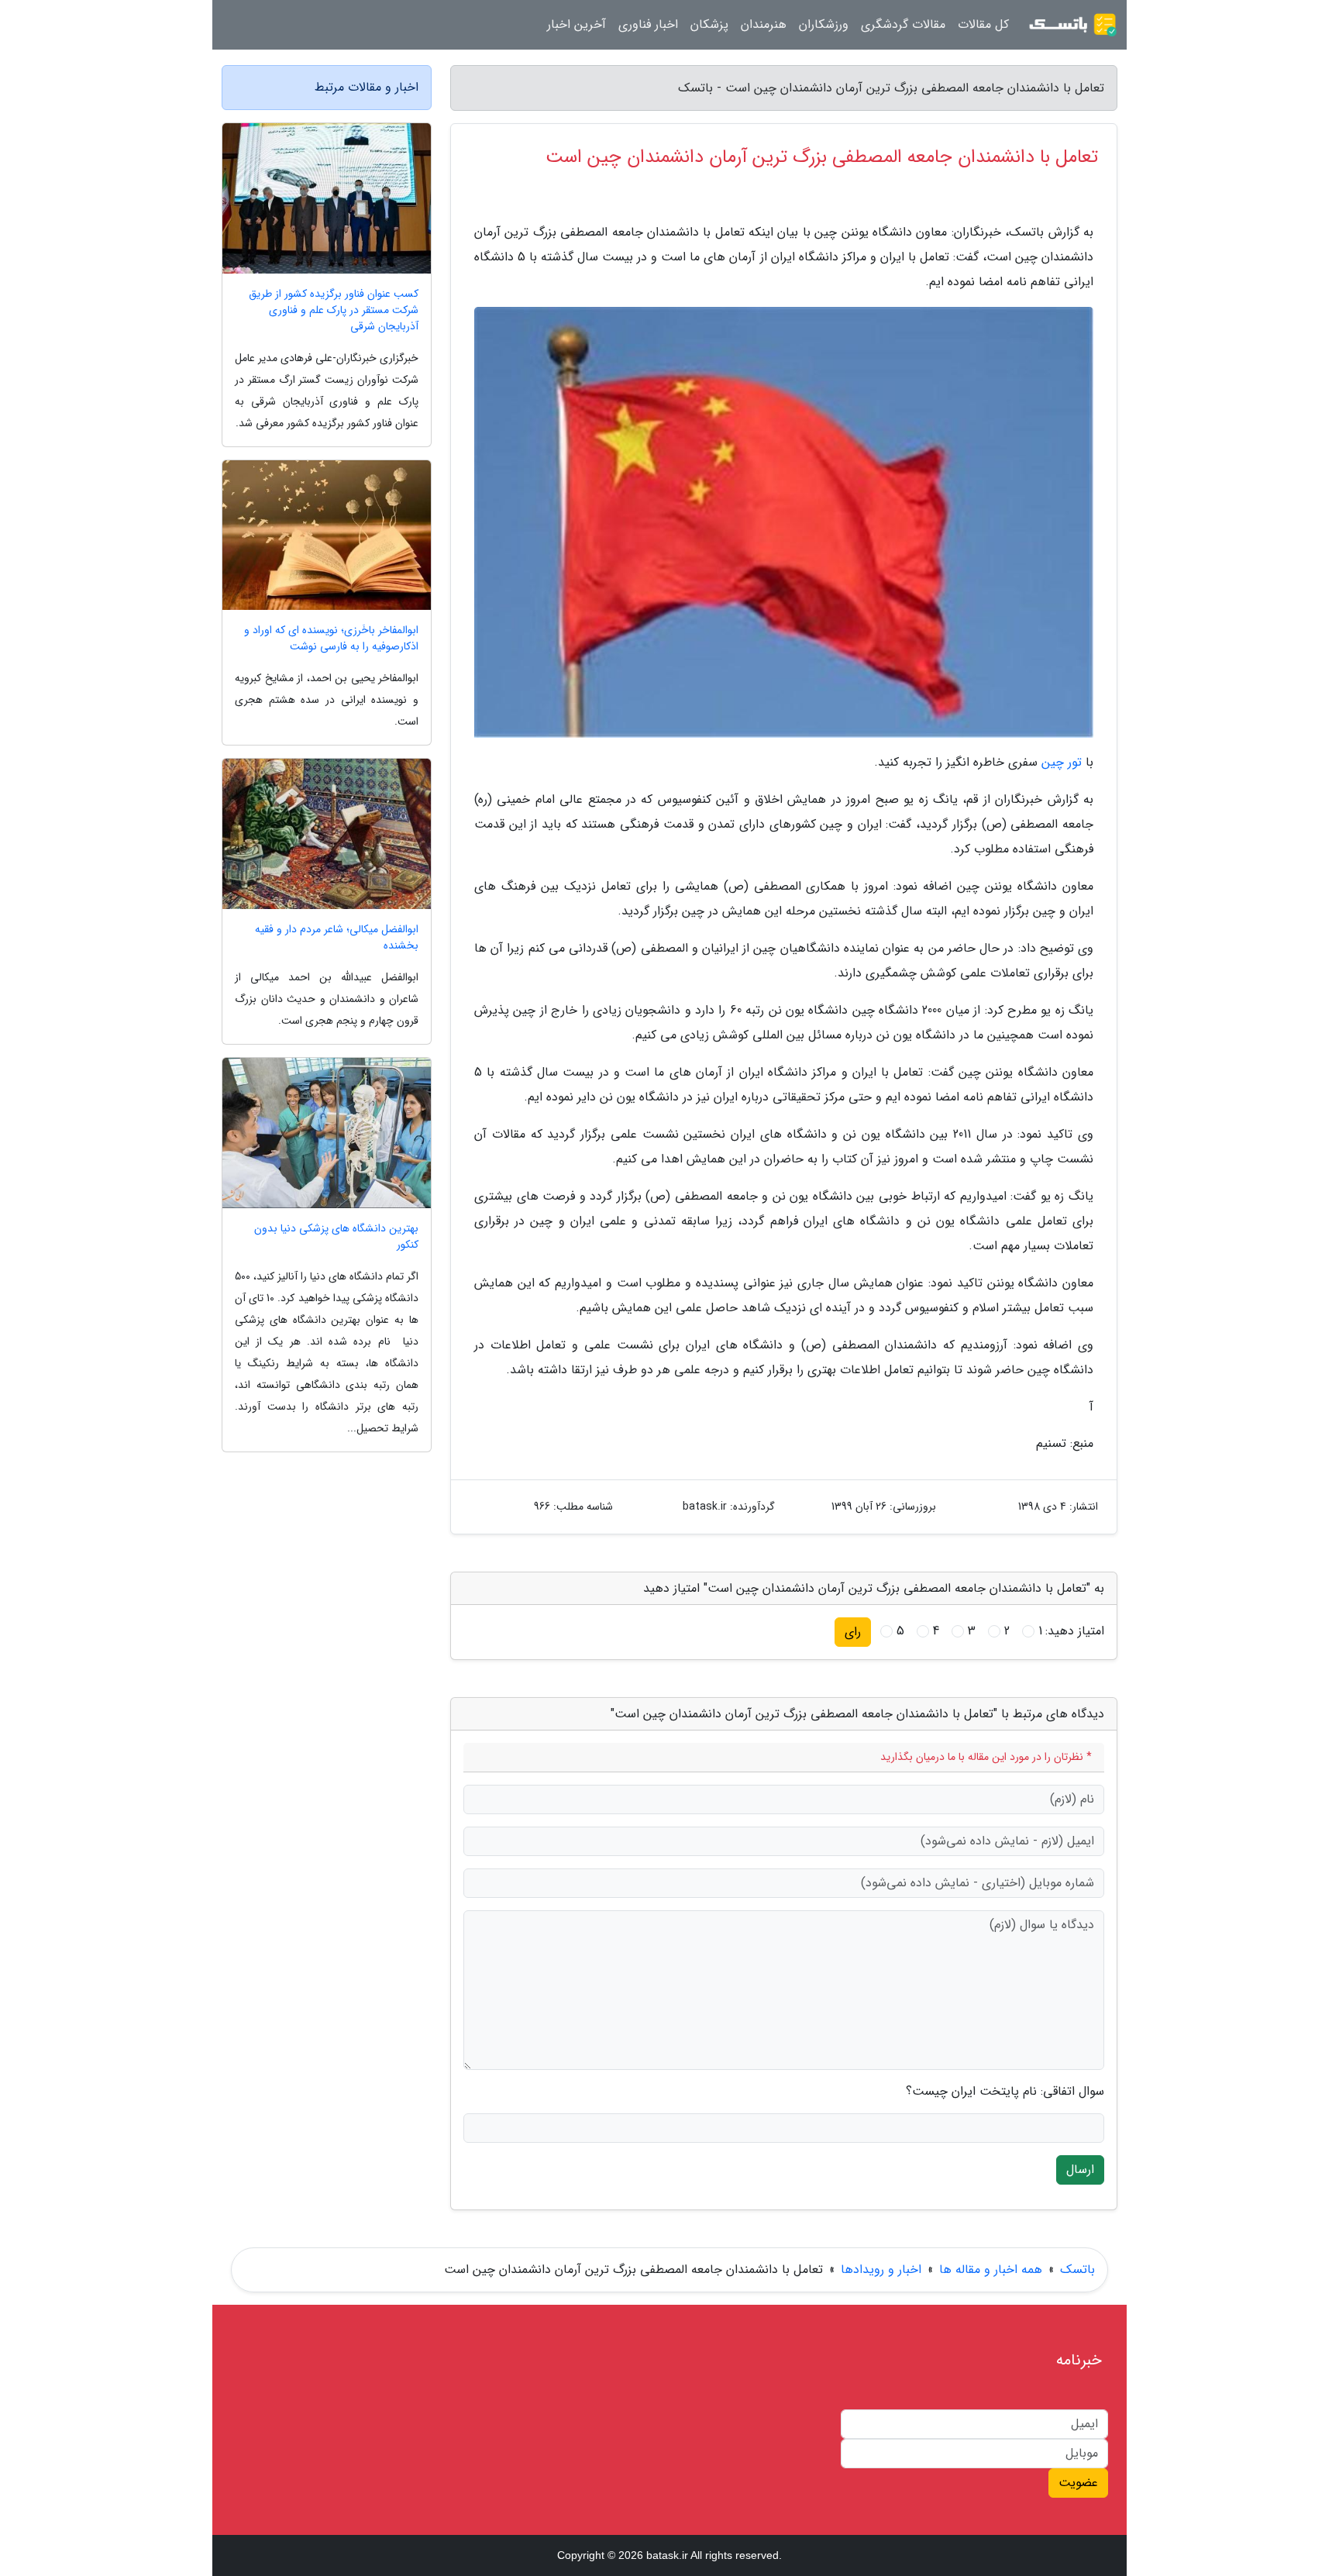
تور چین (1062, 762)
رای (853, 1632)
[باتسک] (1072, 25)
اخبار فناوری (648, 24)
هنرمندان (764, 24)
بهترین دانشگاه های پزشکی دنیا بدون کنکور (336, 1237)
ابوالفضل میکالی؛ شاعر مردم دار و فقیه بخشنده (337, 938)
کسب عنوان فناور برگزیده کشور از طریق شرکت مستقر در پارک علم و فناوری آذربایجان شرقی (334, 310)
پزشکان (709, 24)
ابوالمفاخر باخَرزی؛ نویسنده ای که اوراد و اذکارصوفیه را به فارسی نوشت (331, 639)
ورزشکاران (824, 24)
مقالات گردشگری (903, 24)
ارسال (1080, 2170)
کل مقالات (983, 24)
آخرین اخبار (577, 24)
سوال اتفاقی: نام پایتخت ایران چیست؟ (1005, 2092)
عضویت (1078, 2483)
